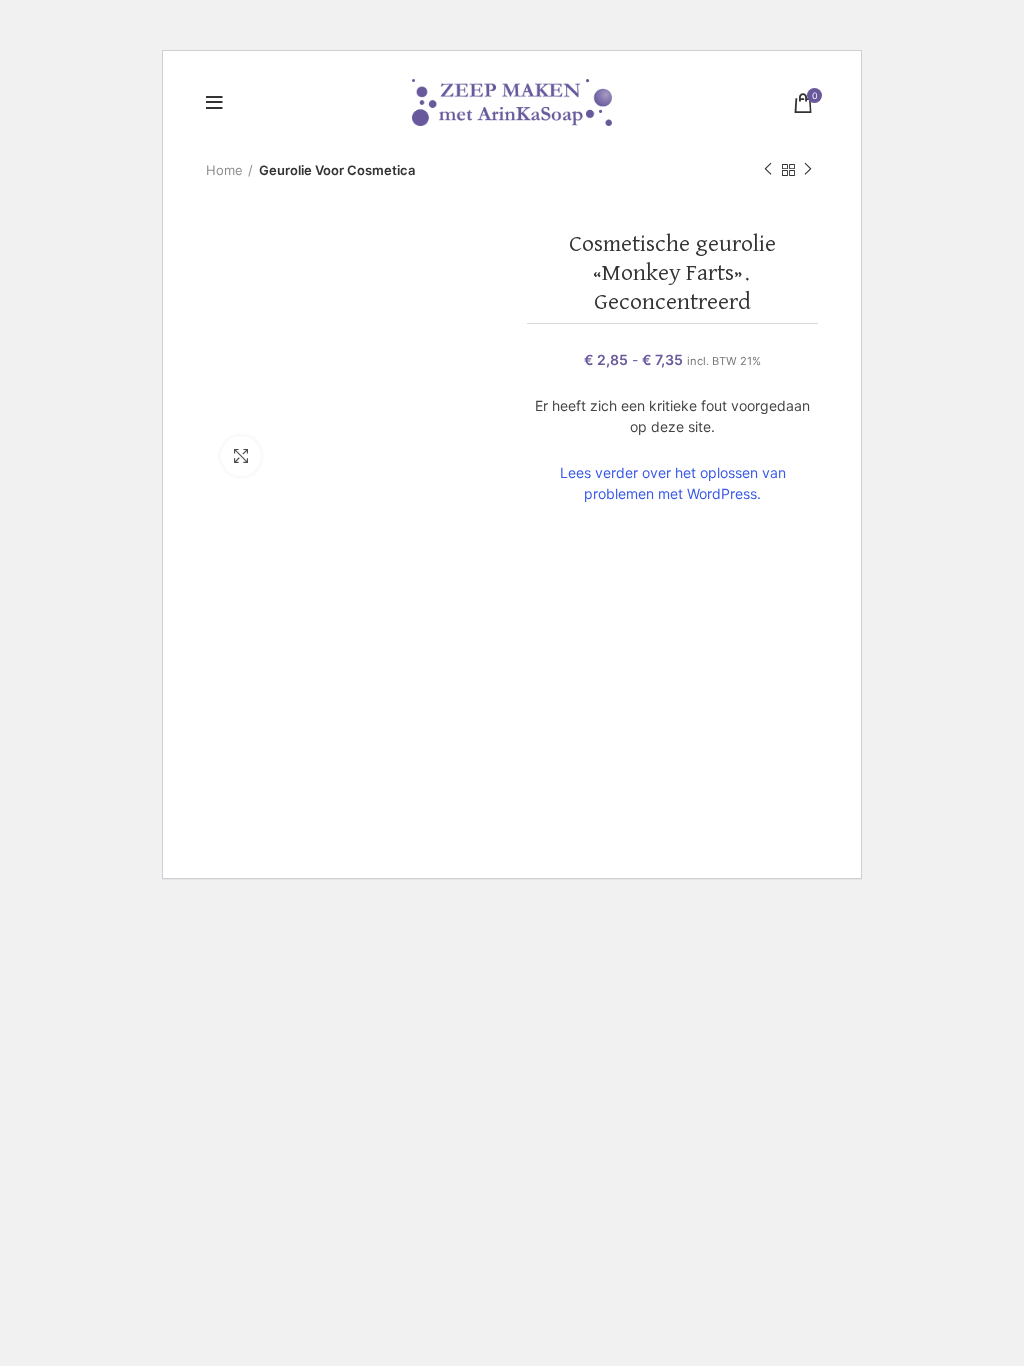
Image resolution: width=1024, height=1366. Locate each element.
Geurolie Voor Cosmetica (337, 170)
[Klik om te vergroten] (241, 456)
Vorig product (768, 170)
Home (224, 170)
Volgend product (808, 170)
